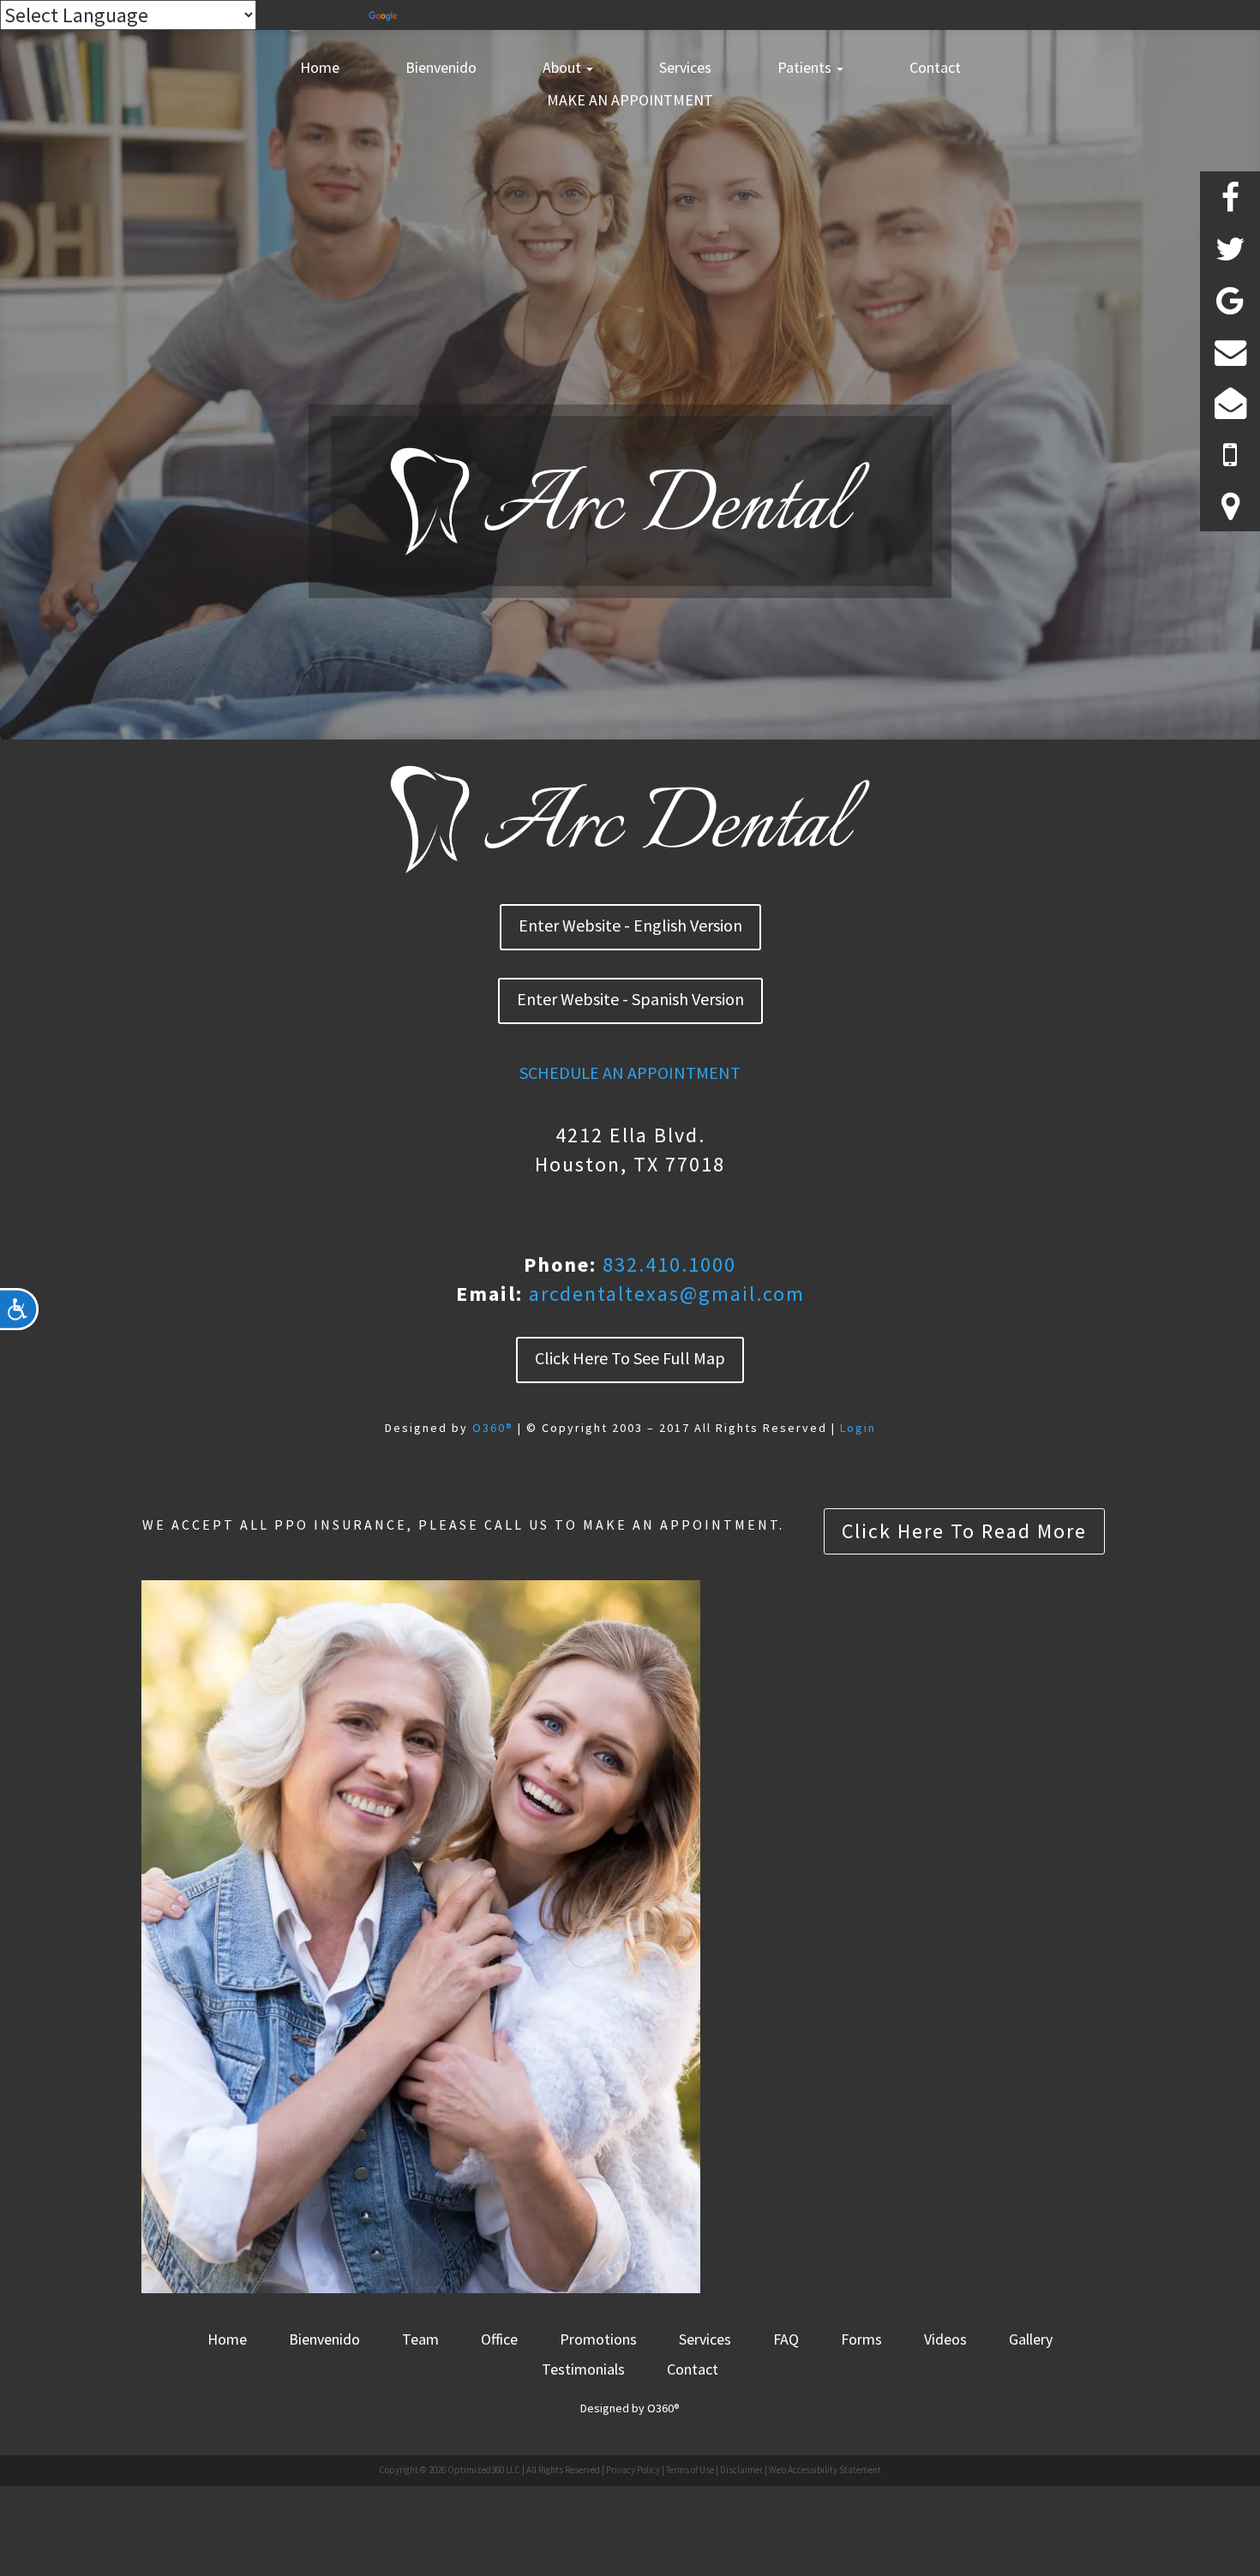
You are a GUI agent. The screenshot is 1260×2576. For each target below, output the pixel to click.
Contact (935, 67)
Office (499, 2339)
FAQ (786, 2339)
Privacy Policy (633, 2470)
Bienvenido (441, 67)
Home (320, 67)
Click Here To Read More (964, 1531)
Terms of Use (690, 2470)
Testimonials (583, 2369)
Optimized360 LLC (484, 2470)
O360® (493, 1428)
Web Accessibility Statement (825, 2470)
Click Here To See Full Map (630, 1358)
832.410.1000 (669, 1264)
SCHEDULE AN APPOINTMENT (630, 1072)
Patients (806, 67)
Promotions (598, 2339)
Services (685, 67)
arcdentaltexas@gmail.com (667, 1294)
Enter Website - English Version (630, 925)
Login (858, 1428)
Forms (861, 2339)
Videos (945, 2339)
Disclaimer (741, 2470)
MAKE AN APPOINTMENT (630, 100)
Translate (441, 15)
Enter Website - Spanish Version (630, 999)
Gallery (1031, 2339)
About (564, 67)
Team (420, 2339)
